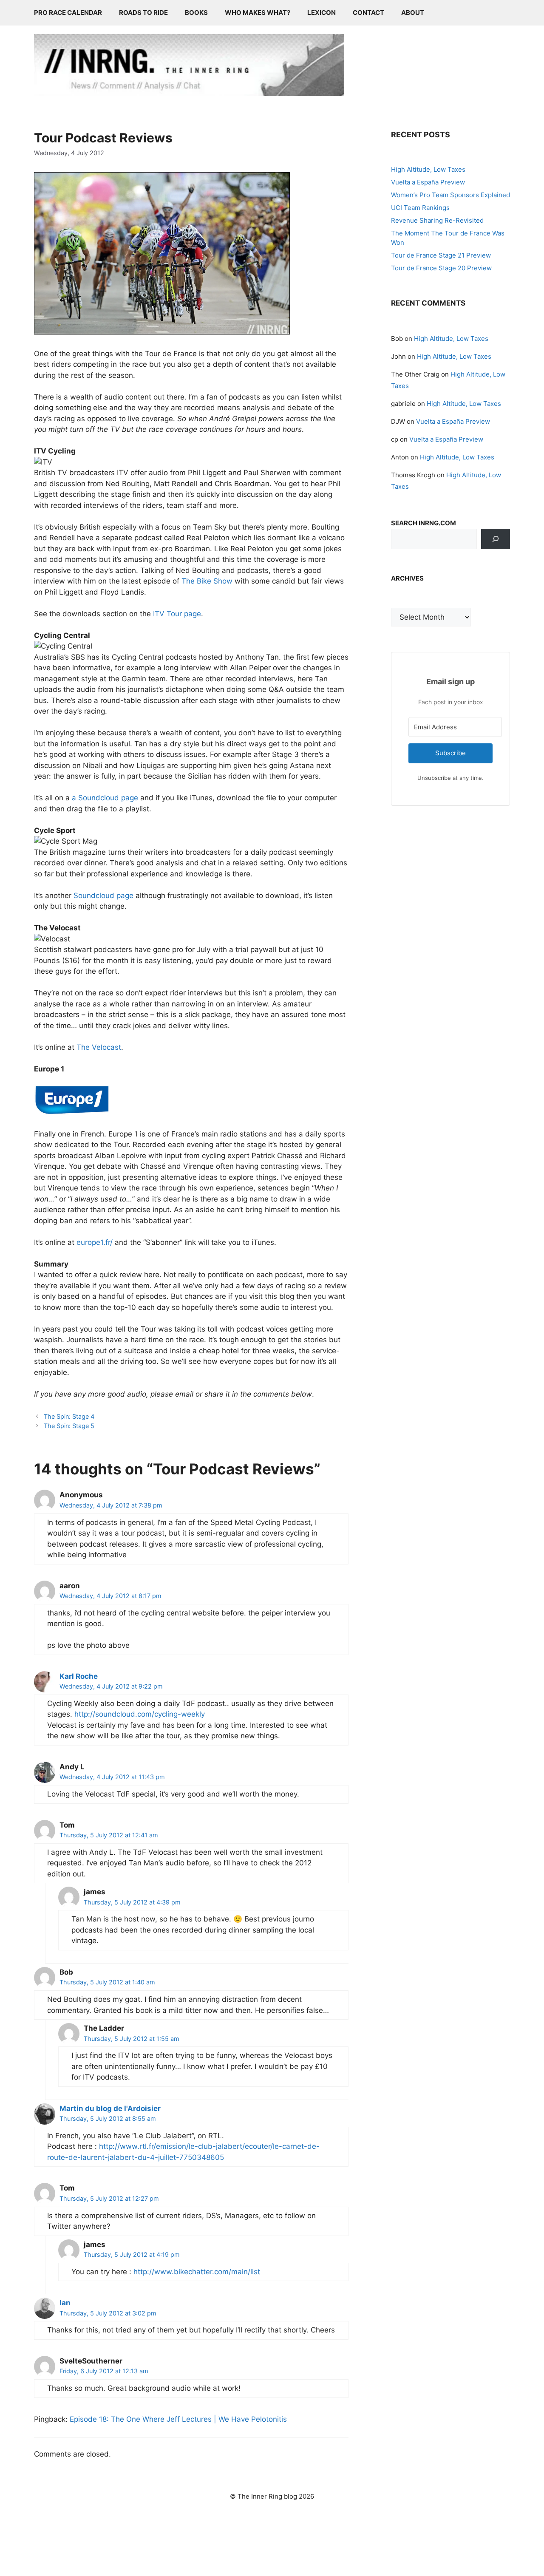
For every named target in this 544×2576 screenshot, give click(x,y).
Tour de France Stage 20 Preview (441, 268)
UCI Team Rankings (420, 208)
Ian (65, 2303)
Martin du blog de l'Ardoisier (110, 2108)
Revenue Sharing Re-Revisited (437, 220)
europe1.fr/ (95, 1242)
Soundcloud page (103, 896)
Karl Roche (79, 1676)
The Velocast (99, 1047)
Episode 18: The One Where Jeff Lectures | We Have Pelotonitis (178, 2419)
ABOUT (413, 13)
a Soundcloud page (105, 798)
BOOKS (196, 13)
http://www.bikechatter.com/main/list (197, 2272)
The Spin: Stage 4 (69, 1416)
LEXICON (322, 13)
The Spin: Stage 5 (69, 1426)
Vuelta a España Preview (428, 182)
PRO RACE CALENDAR (68, 13)
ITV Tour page (177, 614)
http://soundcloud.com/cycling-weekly (140, 1714)
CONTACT (368, 13)
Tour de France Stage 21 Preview (441, 255)
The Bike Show (207, 581)
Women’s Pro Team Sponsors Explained (450, 195)
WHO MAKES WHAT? (258, 13)
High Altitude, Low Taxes (428, 169)
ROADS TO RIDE (143, 13)
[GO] (496, 539)
